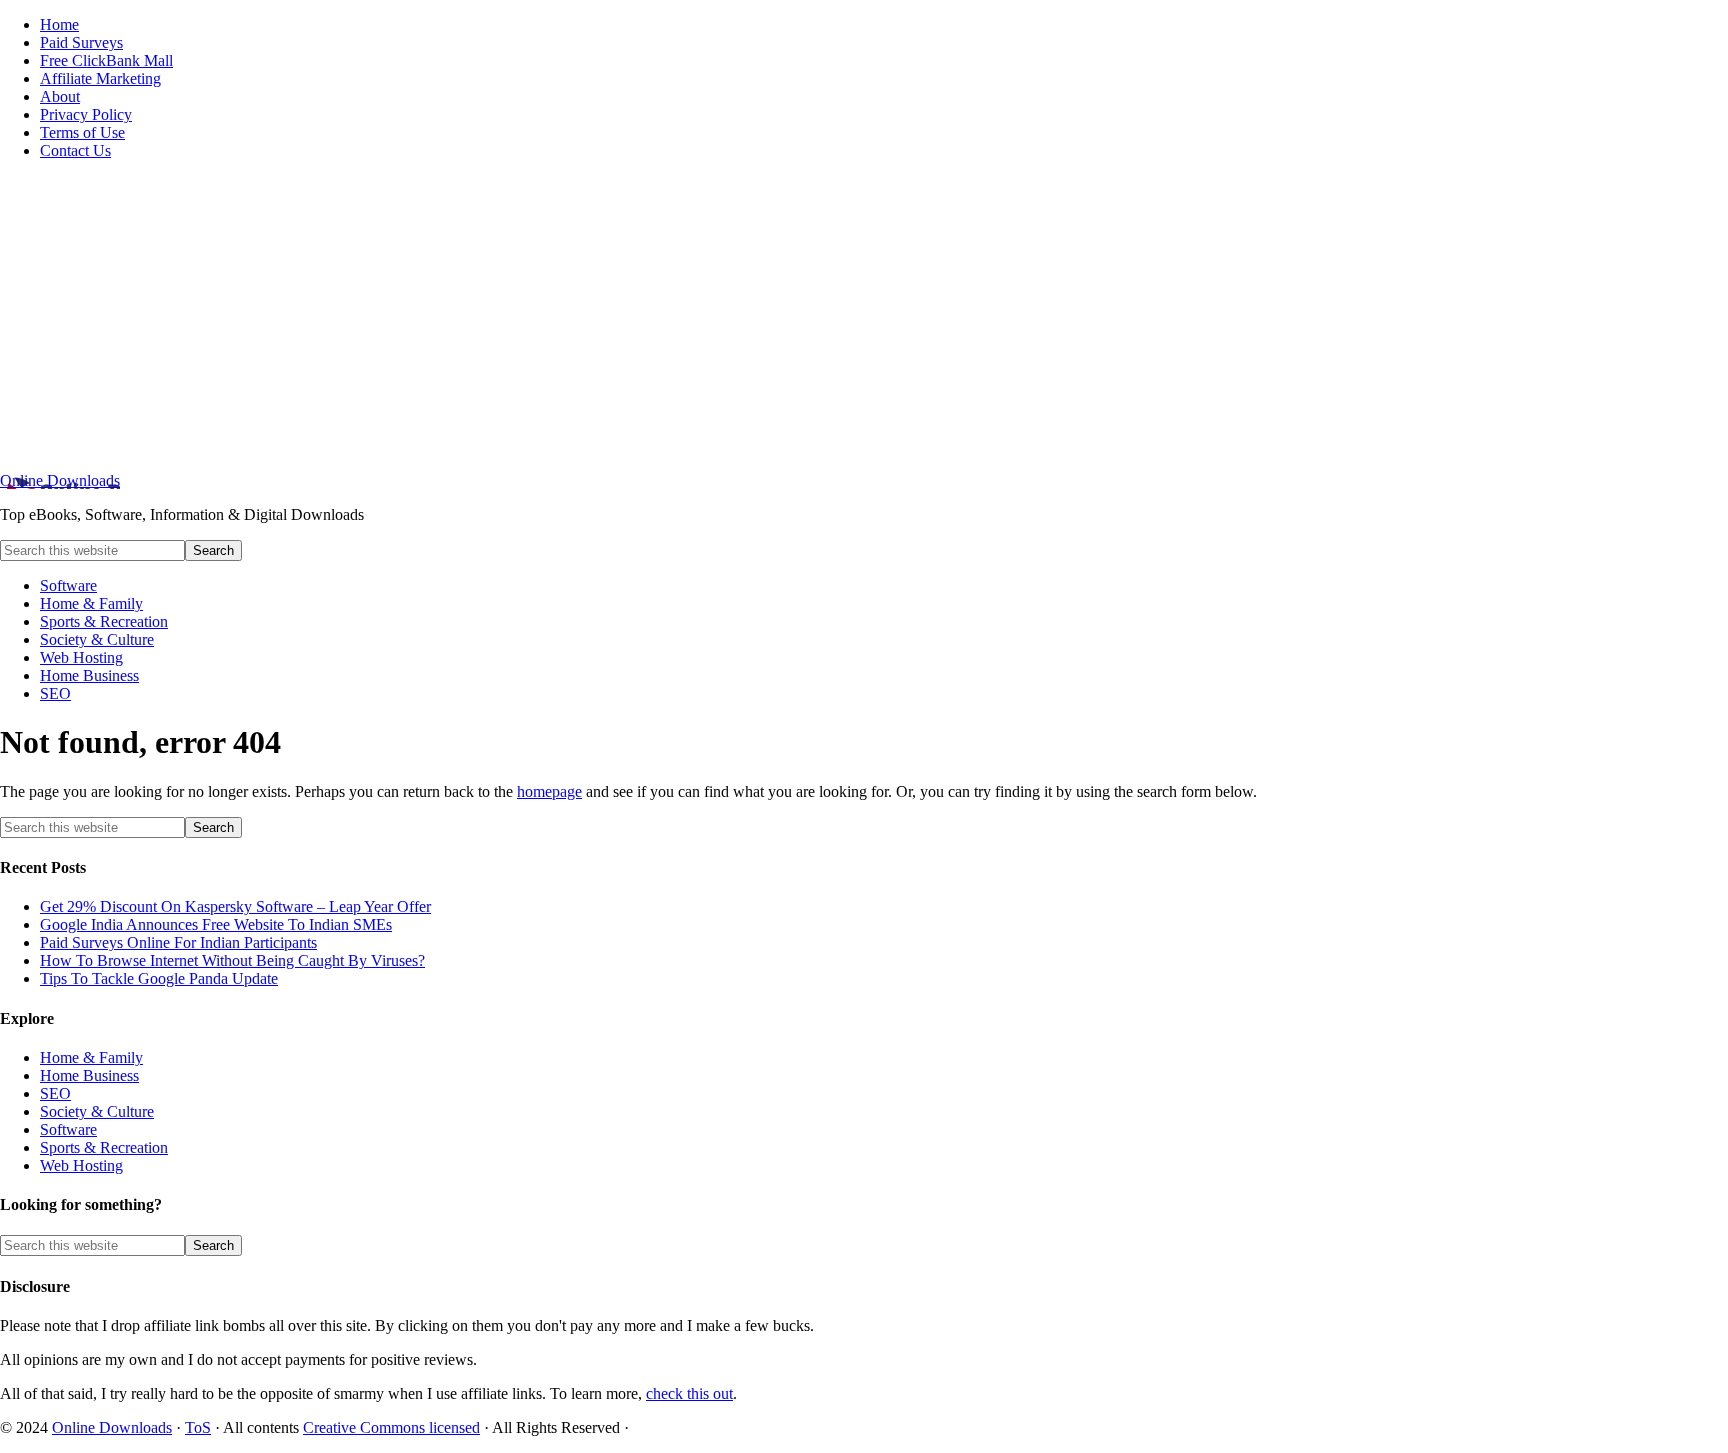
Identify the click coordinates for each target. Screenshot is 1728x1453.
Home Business (89, 1075)
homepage (549, 791)
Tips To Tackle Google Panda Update (159, 978)
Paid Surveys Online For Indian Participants (178, 942)
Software (68, 1129)
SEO (55, 1093)
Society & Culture (97, 1111)
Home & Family (91, 1057)
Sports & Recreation (104, 1147)
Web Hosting (81, 1165)
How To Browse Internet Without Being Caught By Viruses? (232, 960)
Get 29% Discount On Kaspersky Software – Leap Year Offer (235, 906)
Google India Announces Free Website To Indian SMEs (216, 924)
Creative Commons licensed (391, 1427)
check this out (689, 1393)
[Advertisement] (864, 316)
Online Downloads (60, 480)
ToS (198, 1427)
